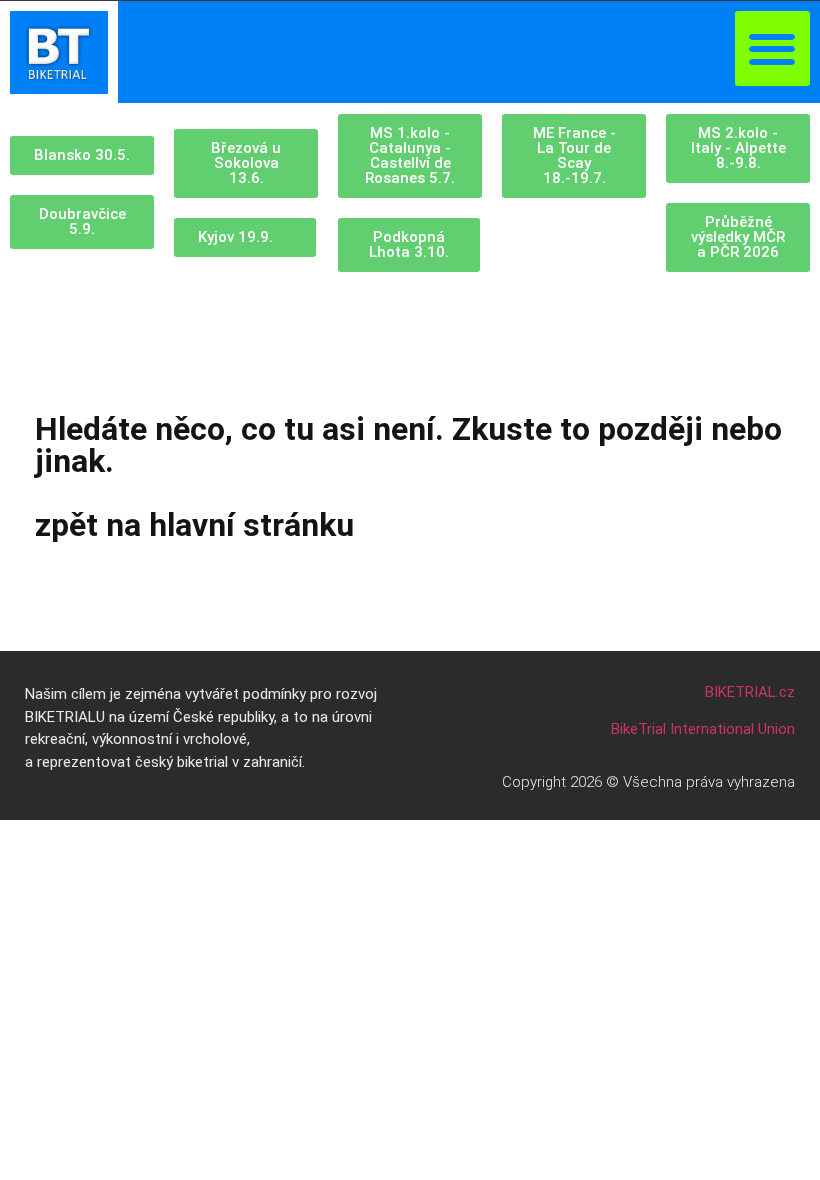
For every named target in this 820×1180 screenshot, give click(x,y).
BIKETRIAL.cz (750, 692)
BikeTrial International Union (703, 729)
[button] (772, 48)
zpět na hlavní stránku (194, 525)
